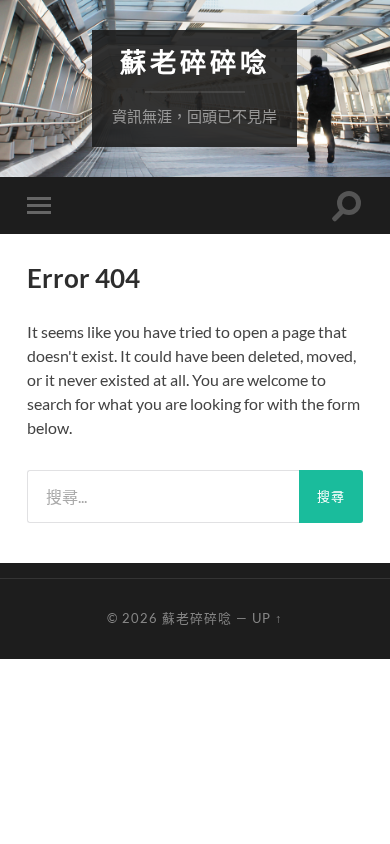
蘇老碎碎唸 (195, 62)
